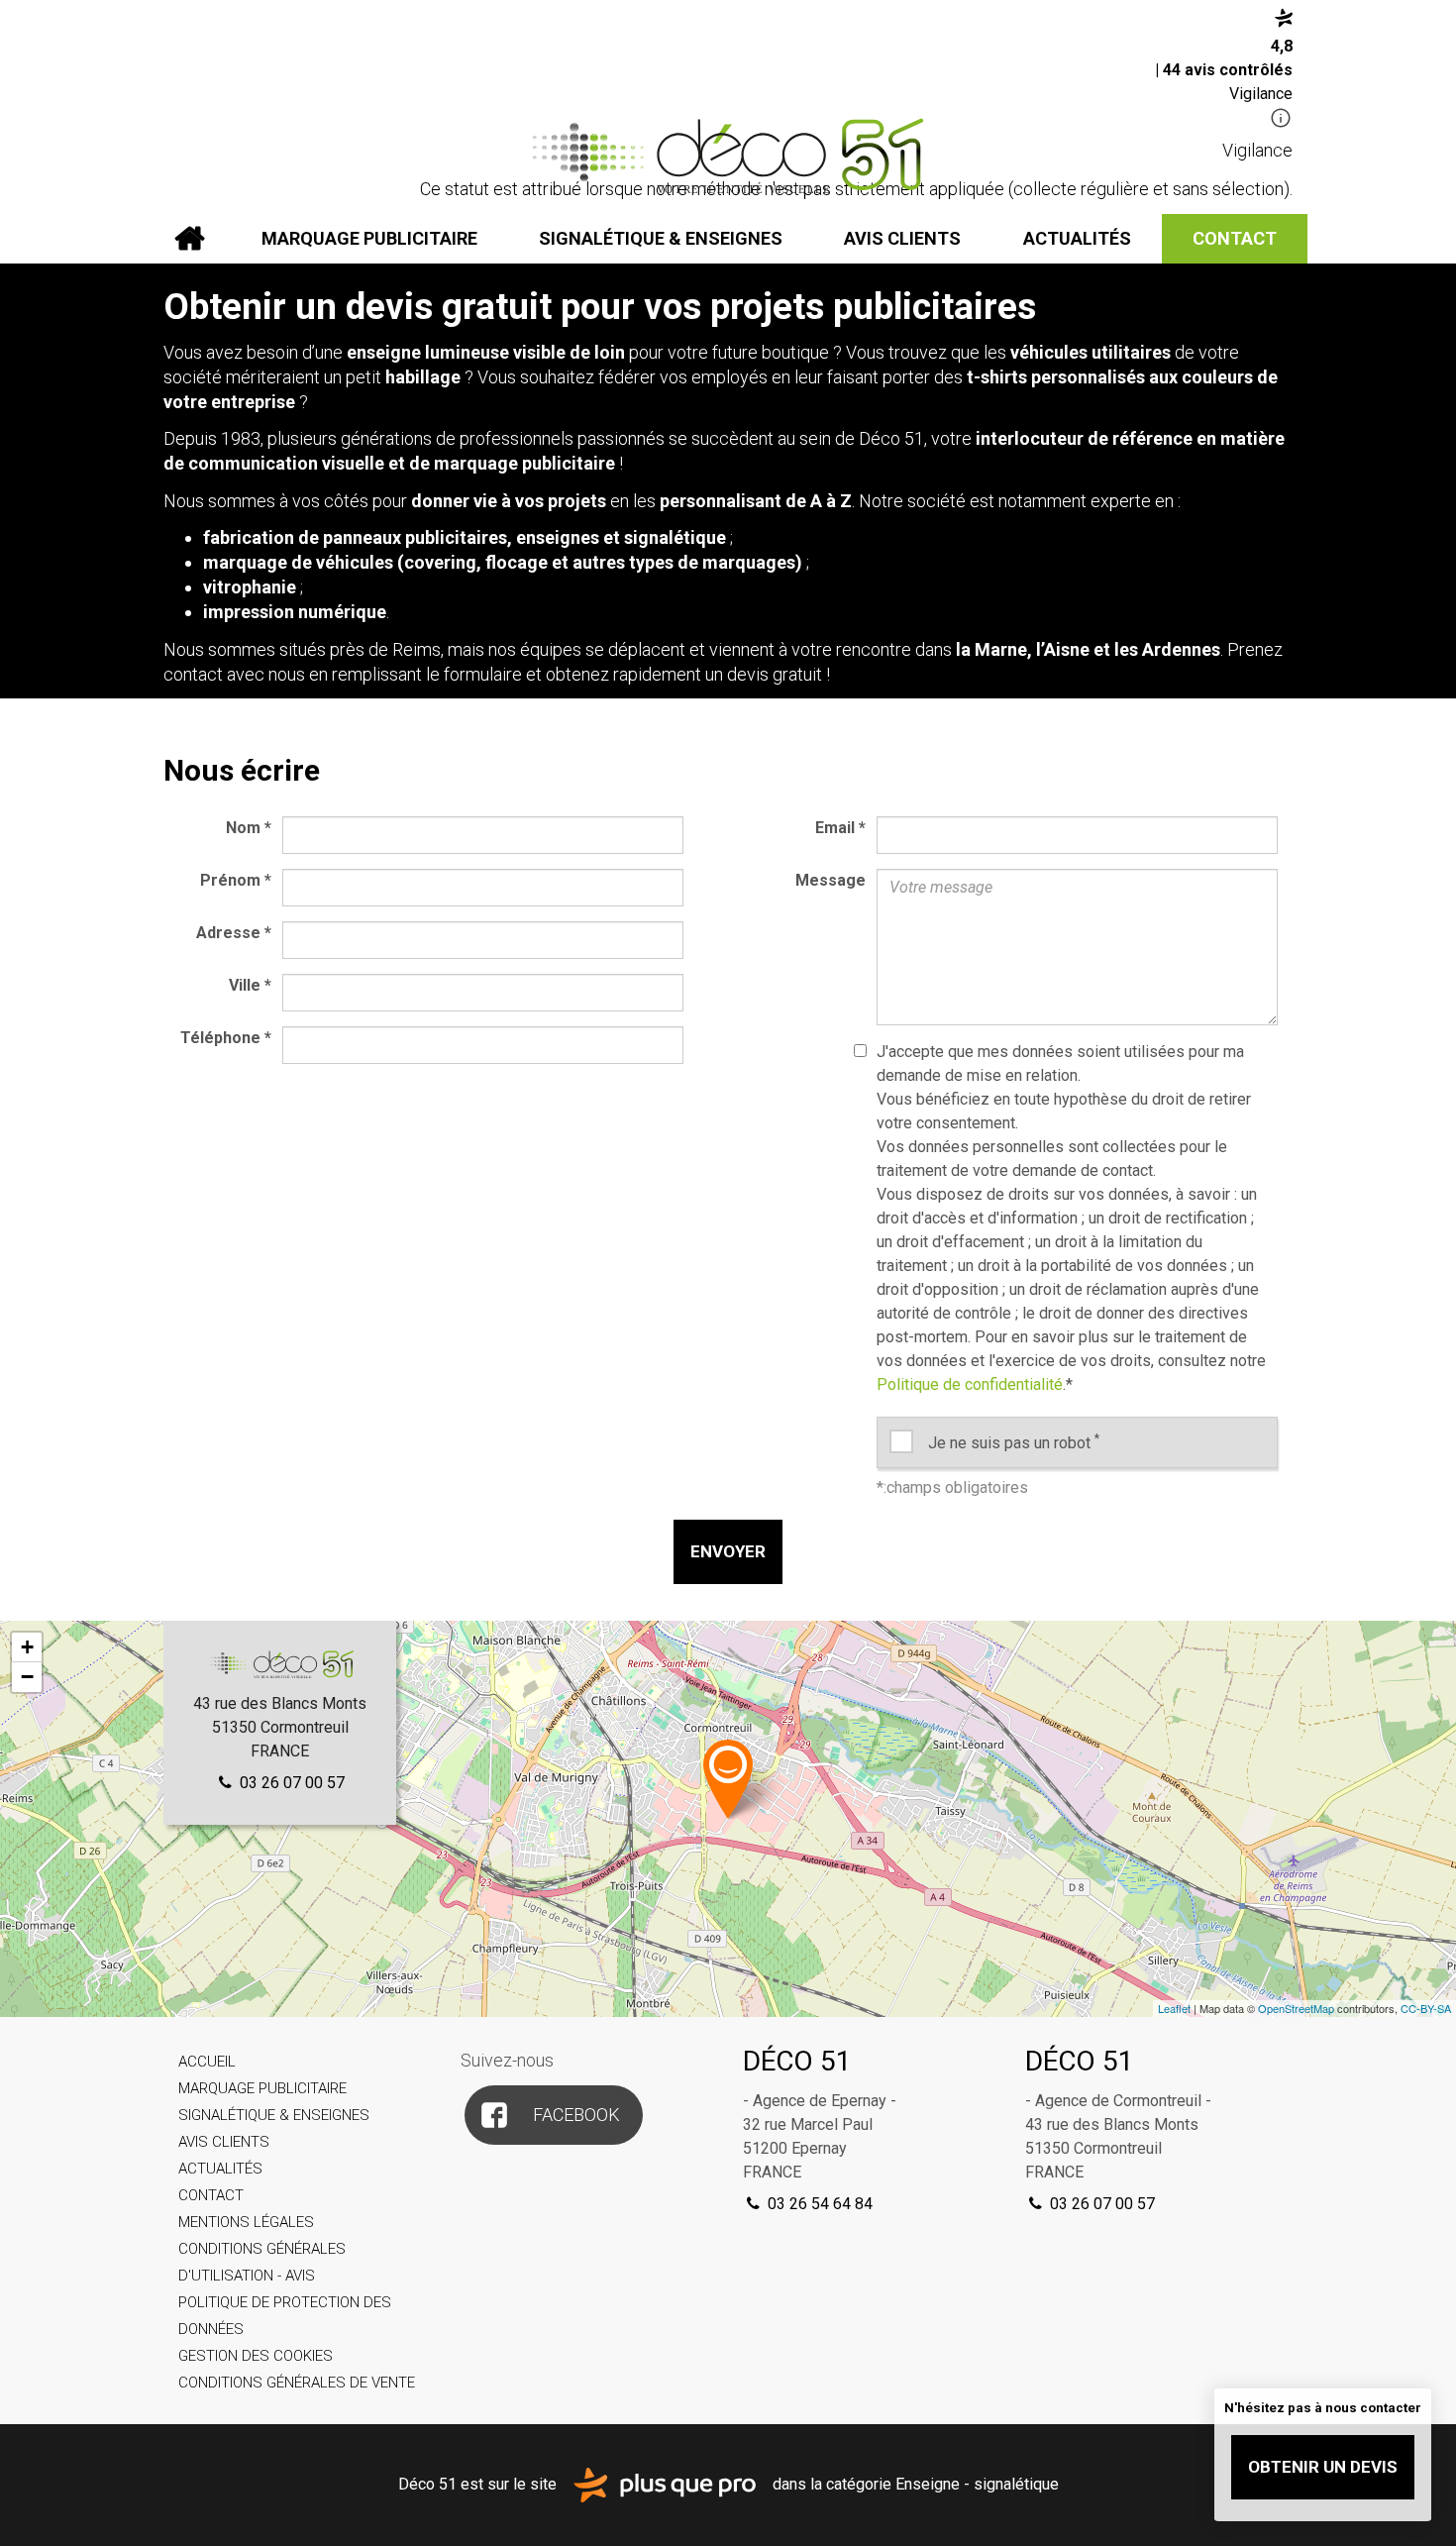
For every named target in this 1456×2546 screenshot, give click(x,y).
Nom (249, 828)
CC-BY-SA (1426, 2008)
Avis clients (902, 238)
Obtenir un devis (1323, 2467)
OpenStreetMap (1296, 2008)
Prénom (236, 880)
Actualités (1077, 238)
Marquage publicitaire (369, 238)
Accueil (189, 239)
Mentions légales (246, 2222)
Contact (1235, 238)
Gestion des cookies (256, 2356)
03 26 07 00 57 (290, 1783)
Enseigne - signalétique (977, 2483)
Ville (250, 985)
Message (831, 880)
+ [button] (27, 1647)
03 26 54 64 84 (818, 2204)
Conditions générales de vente (297, 2383)
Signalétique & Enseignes (661, 238)
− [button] (27, 1677)
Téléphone (226, 1038)
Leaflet (1174, 2008)
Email (840, 828)
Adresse (234, 933)
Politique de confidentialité (970, 1384)
